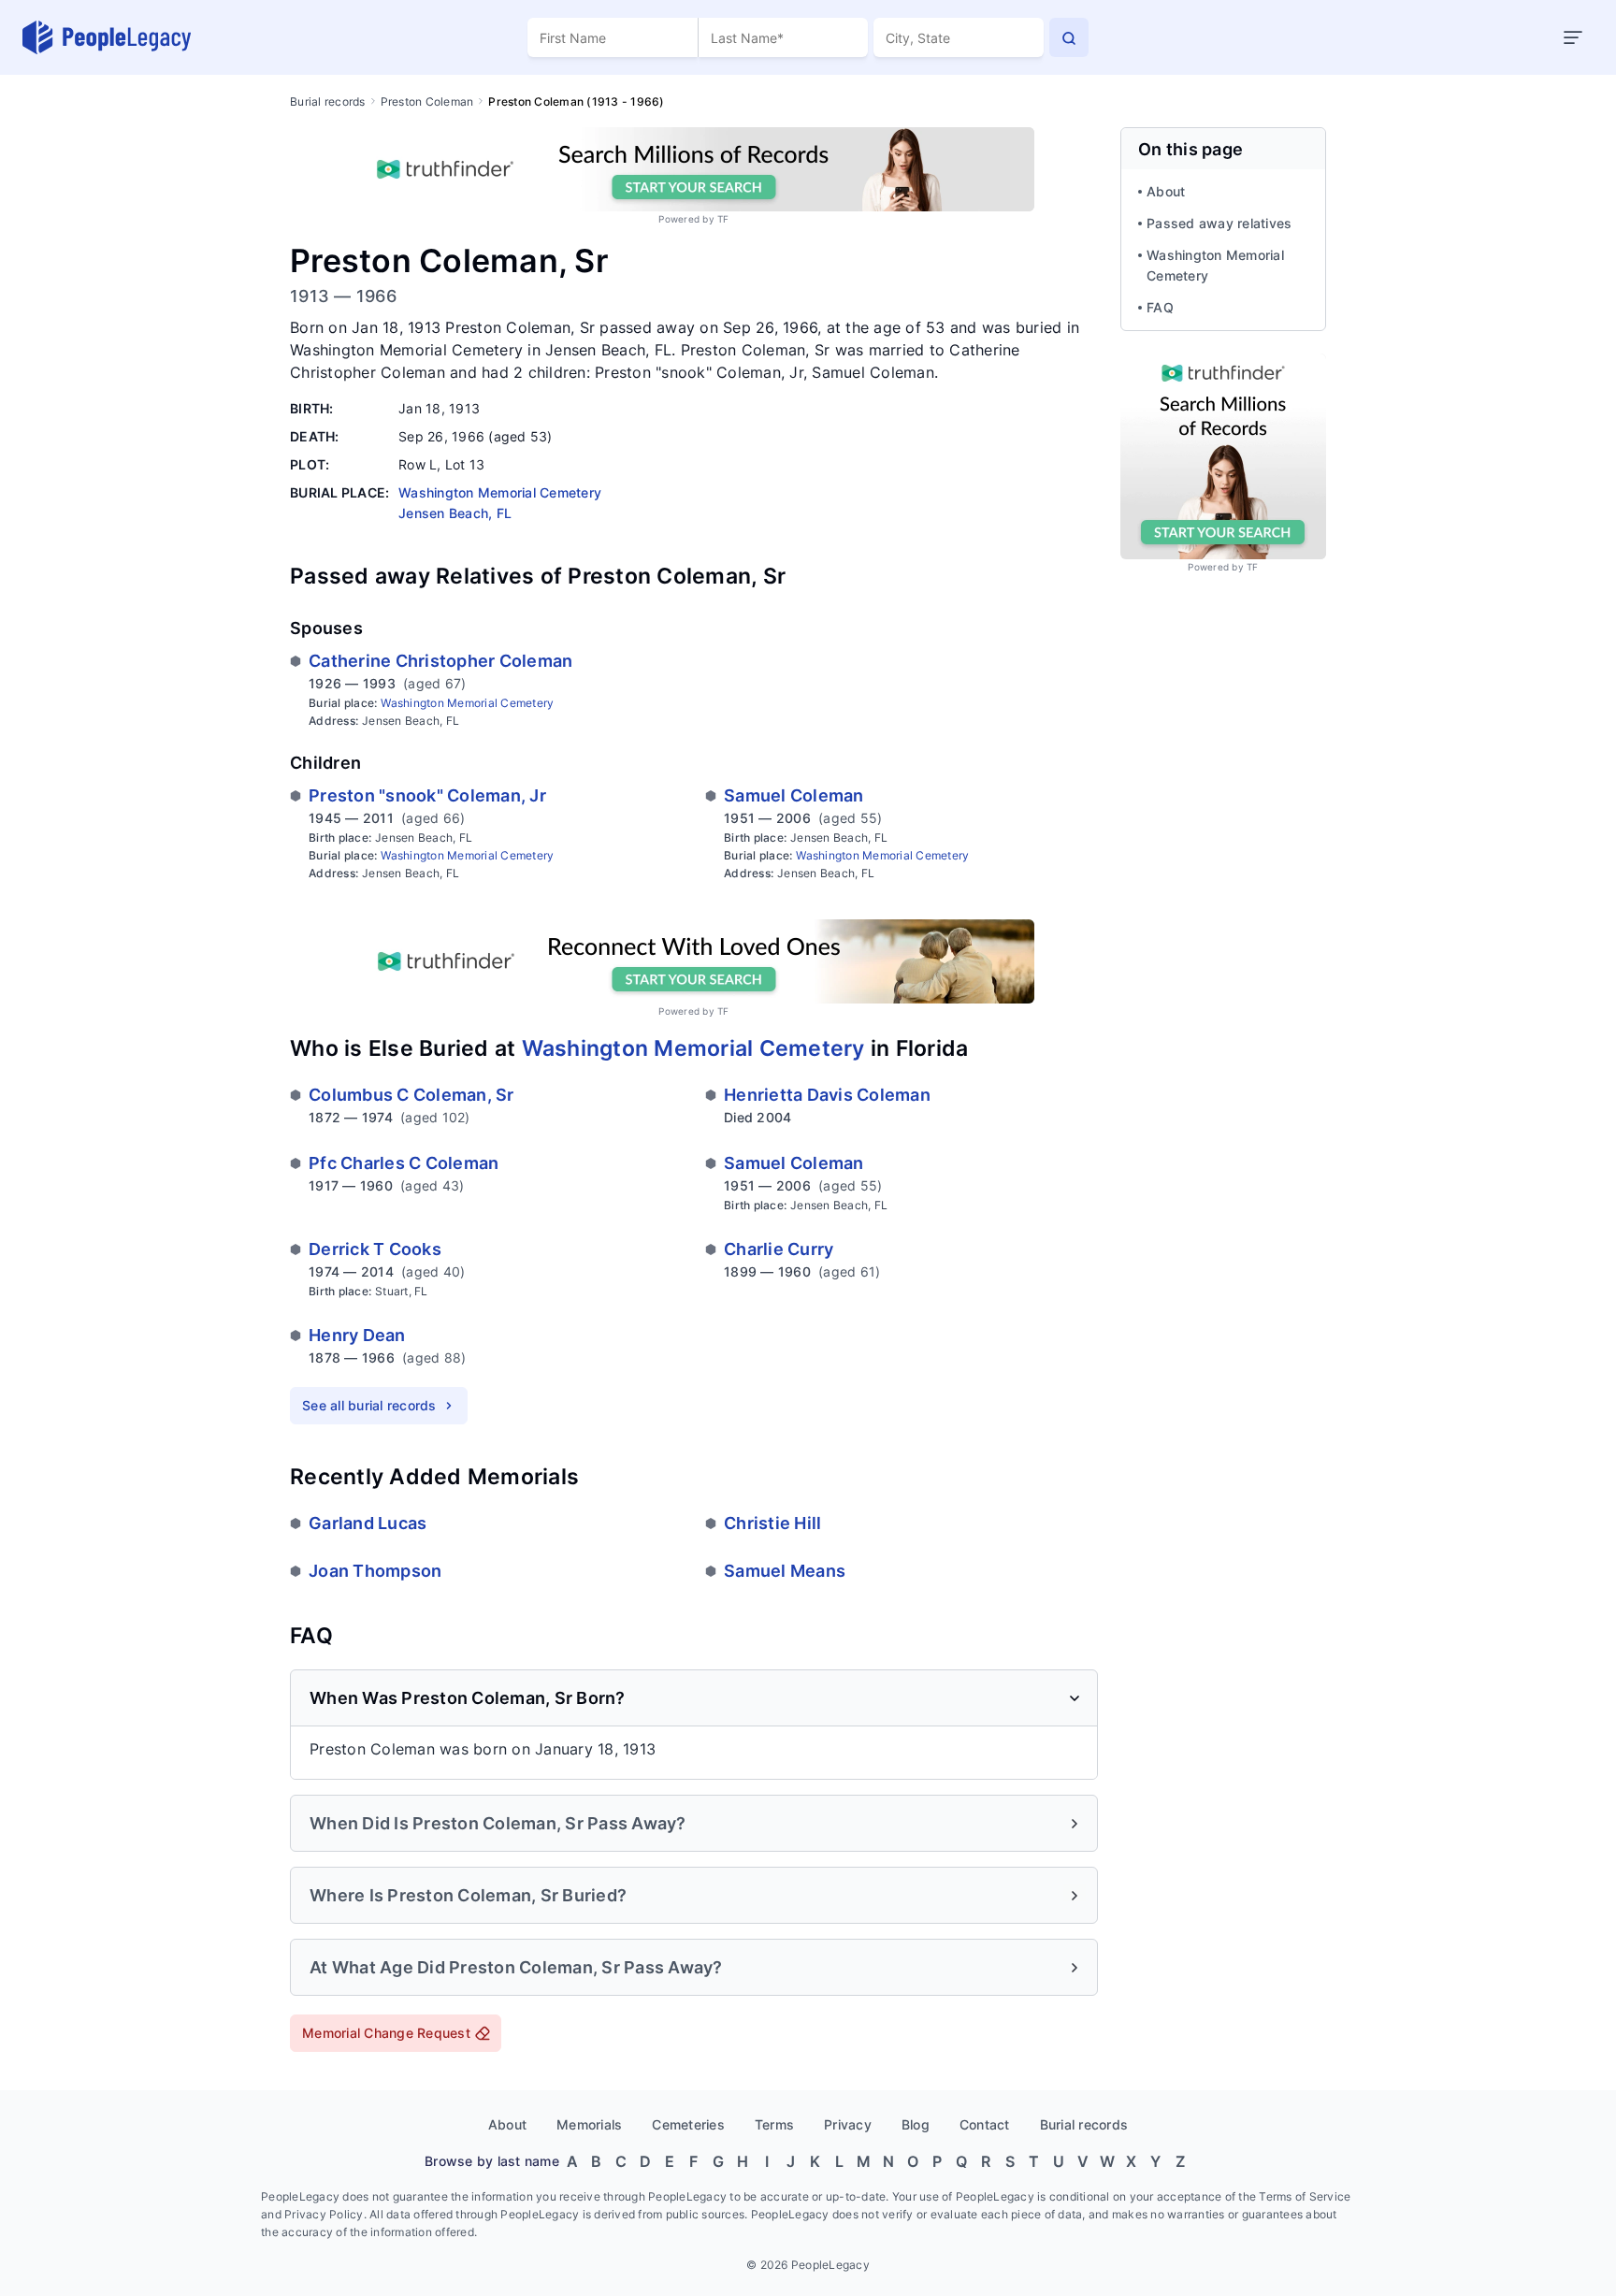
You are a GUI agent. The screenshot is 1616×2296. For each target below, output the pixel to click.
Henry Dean (357, 1335)
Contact (985, 2124)
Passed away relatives (1219, 223)
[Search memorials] (1069, 37)
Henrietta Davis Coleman (827, 1095)
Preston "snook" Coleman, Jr (427, 795)
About (1166, 191)
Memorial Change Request (386, 2033)
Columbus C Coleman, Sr (411, 1095)
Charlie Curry (779, 1249)
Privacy (848, 2124)
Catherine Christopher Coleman (440, 661)
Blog (916, 2124)
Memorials (589, 2124)
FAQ (1160, 307)
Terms (774, 2124)
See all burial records (369, 1405)
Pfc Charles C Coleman (404, 1163)
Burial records (328, 101)
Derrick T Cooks (375, 1249)
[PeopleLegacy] (108, 37)
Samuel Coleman (794, 795)
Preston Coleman (427, 101)
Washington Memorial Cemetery (467, 703)
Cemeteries (688, 2124)
